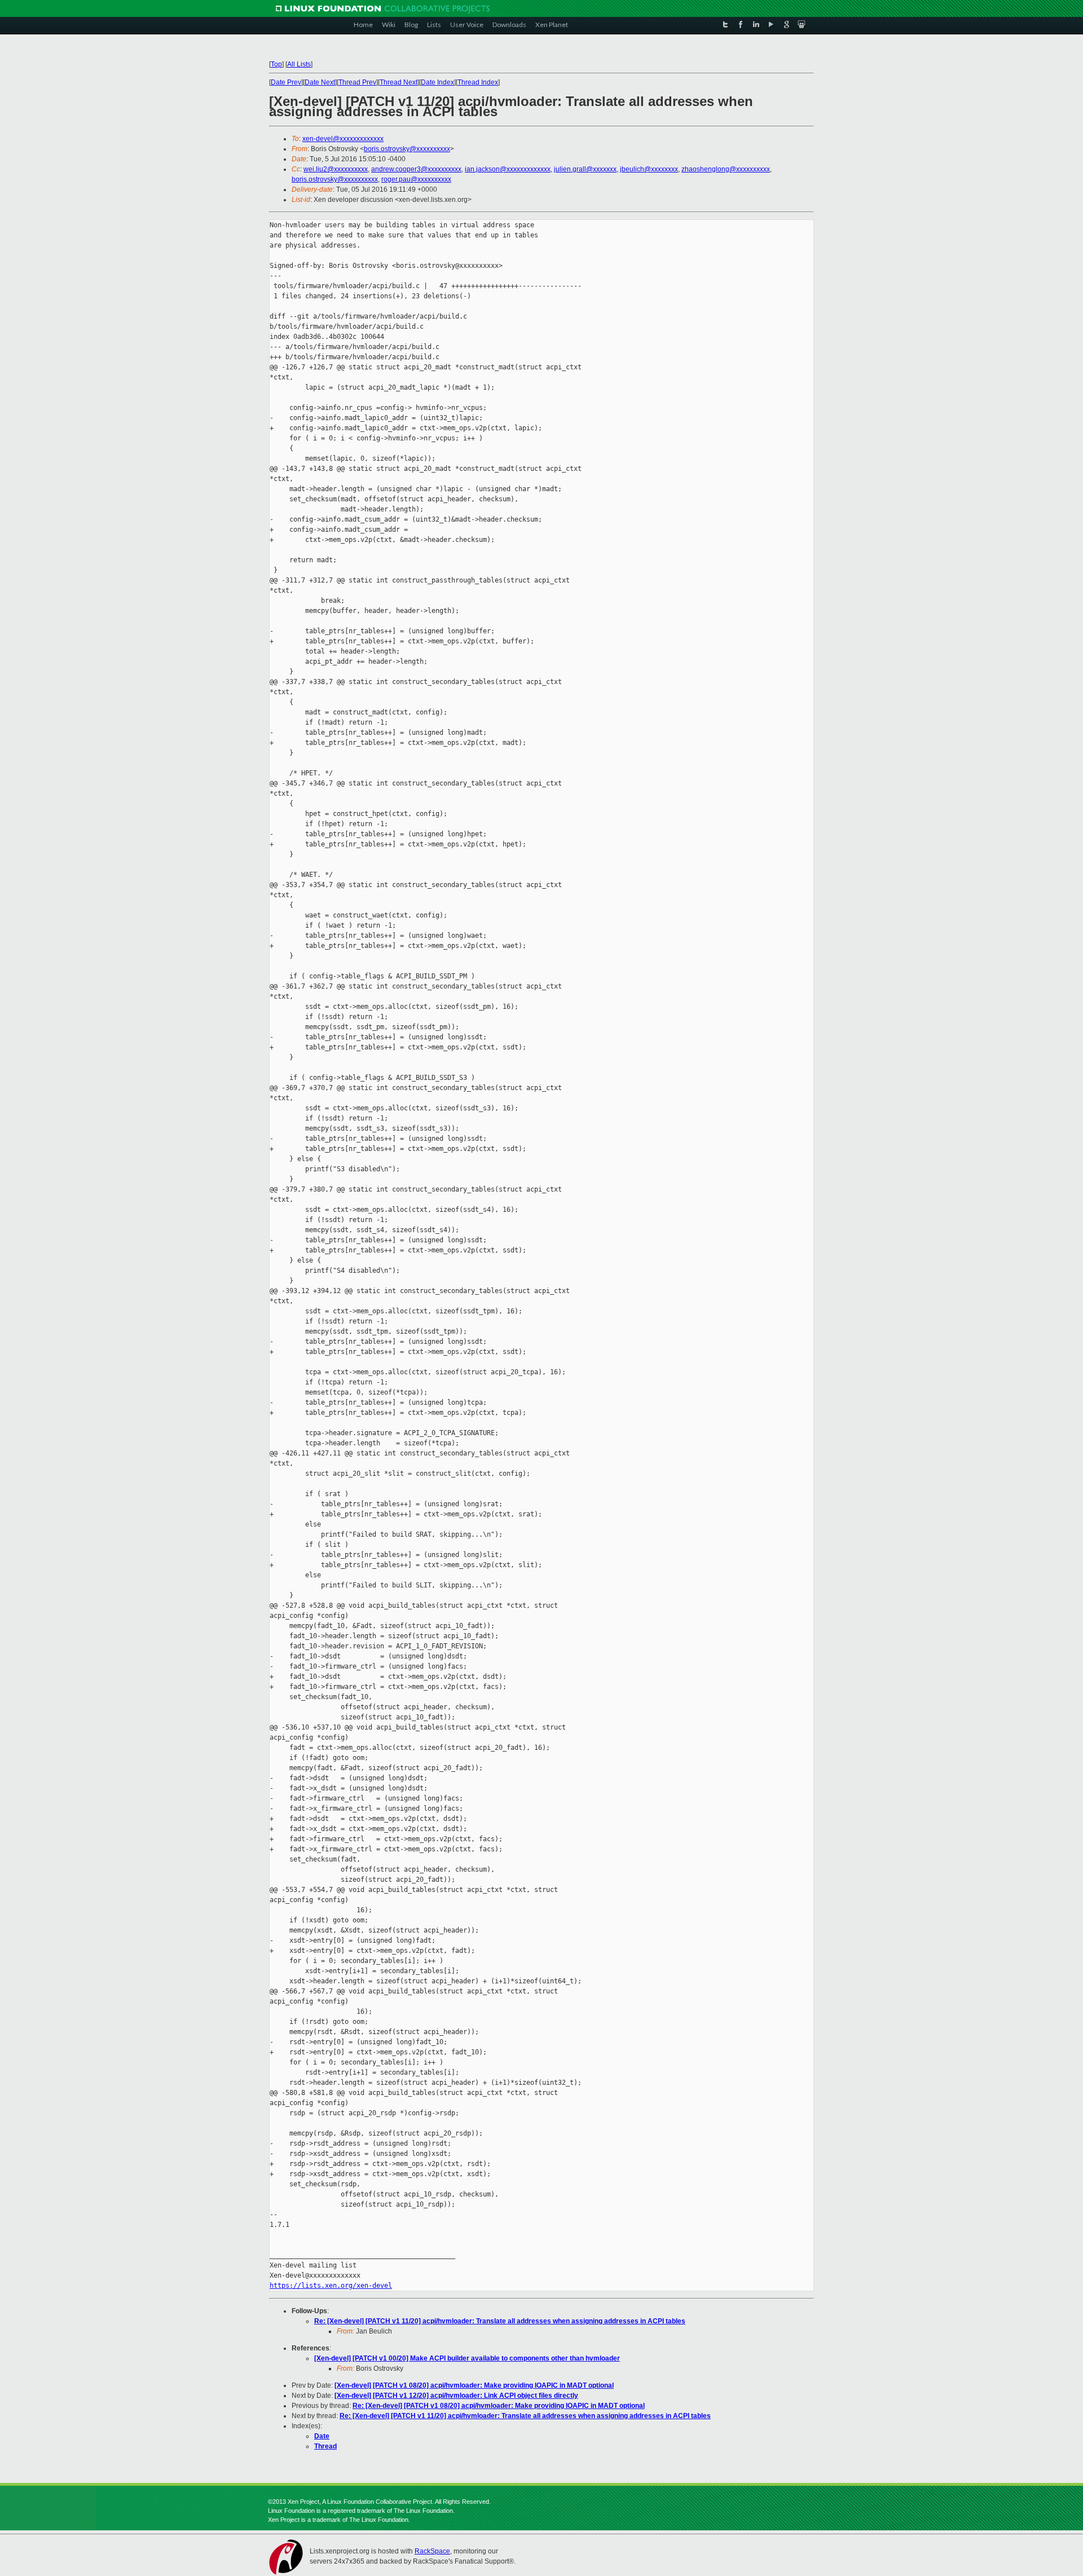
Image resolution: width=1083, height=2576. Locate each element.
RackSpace (432, 2551)
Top (276, 64)
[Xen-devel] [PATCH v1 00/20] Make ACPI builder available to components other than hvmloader (467, 2358)
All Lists (299, 64)
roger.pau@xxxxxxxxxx (416, 179)
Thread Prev (357, 82)
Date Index (437, 82)
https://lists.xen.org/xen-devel (331, 2286)
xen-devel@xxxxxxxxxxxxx (343, 139)
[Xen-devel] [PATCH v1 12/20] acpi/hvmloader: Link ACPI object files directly (456, 2396)
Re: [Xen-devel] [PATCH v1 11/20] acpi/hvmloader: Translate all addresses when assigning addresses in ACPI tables (500, 2321)
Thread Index (478, 82)
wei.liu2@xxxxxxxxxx (336, 169)
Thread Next (399, 82)
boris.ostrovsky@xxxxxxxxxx (407, 149)
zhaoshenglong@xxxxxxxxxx (726, 169)
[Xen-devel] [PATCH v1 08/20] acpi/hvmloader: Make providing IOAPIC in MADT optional (474, 2385)
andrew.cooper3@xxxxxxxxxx (416, 169)
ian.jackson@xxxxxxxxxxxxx (508, 169)
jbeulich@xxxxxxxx (649, 169)
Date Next (320, 82)
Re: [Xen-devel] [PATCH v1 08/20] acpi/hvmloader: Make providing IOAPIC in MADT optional (499, 2406)
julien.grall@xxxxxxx (585, 169)
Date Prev (286, 82)
